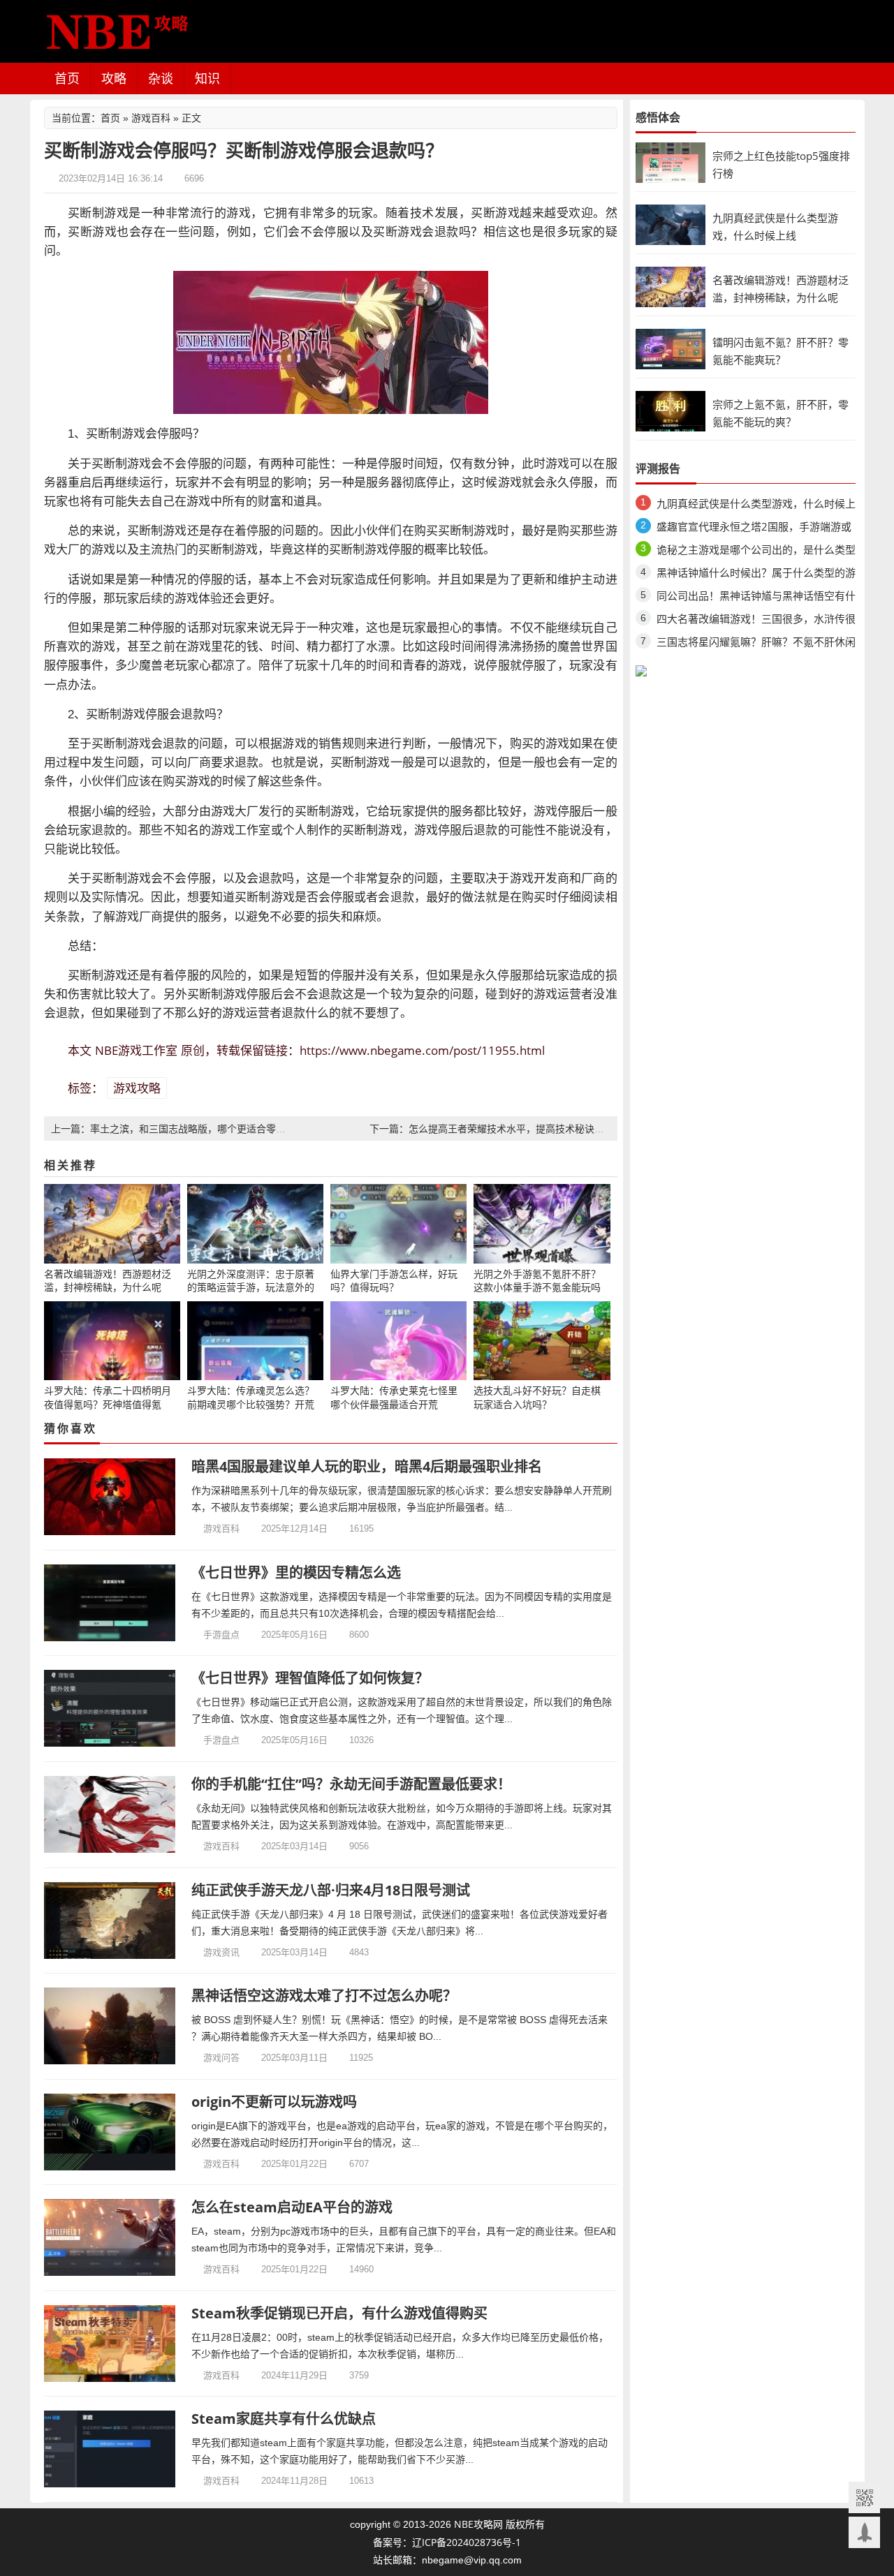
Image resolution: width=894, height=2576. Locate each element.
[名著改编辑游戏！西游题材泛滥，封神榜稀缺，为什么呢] (670, 286)
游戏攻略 (137, 1088)
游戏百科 (151, 118)
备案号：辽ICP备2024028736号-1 (447, 2542)
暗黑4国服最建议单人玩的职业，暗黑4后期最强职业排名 (367, 1466)
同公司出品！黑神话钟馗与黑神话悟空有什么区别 (756, 598)
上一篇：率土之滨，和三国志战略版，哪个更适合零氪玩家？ (183, 1128)
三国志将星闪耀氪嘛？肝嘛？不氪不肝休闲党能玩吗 (756, 644)
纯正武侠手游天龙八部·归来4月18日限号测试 (331, 1890)
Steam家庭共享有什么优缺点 (284, 2419)
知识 (207, 78)
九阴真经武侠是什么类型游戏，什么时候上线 (756, 506)
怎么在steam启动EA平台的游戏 (292, 2207)
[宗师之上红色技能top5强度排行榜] (670, 162)
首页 (67, 78)
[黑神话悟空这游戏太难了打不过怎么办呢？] (110, 2026)
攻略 (114, 78)
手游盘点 (221, 1634)
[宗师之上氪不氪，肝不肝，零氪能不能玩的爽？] (670, 410)
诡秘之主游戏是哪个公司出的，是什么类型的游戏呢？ (756, 552)
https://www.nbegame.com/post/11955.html (422, 1050)
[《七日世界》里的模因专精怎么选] (110, 1603)
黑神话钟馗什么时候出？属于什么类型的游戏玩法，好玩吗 (756, 575)
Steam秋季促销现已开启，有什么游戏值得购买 (339, 2313)
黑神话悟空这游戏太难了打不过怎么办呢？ (324, 1996)
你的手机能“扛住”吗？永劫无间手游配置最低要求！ (351, 1784)
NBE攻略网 (478, 2524)
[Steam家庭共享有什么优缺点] (110, 2449)
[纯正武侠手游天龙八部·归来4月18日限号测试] (110, 1920)
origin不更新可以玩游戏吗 (274, 2102)
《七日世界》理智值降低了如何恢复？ (310, 1678)
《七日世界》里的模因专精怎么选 (296, 1572)
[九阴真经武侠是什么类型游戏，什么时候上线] (670, 224)
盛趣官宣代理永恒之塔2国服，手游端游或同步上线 (754, 529)
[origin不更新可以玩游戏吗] (110, 2132)
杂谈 (161, 78)
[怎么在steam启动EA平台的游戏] (110, 2237)
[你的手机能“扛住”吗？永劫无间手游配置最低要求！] (110, 1814)
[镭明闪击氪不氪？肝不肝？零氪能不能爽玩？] (670, 348)
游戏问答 (221, 2057)
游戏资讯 (221, 1952)
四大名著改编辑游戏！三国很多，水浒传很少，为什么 (756, 621)
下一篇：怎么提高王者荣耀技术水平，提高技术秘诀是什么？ (501, 1128)
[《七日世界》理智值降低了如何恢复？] (110, 1708)
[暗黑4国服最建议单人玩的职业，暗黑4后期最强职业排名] (110, 1497)
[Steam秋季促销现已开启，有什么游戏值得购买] (110, 2344)
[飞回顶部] (864, 2532)
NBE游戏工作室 (136, 1050)
